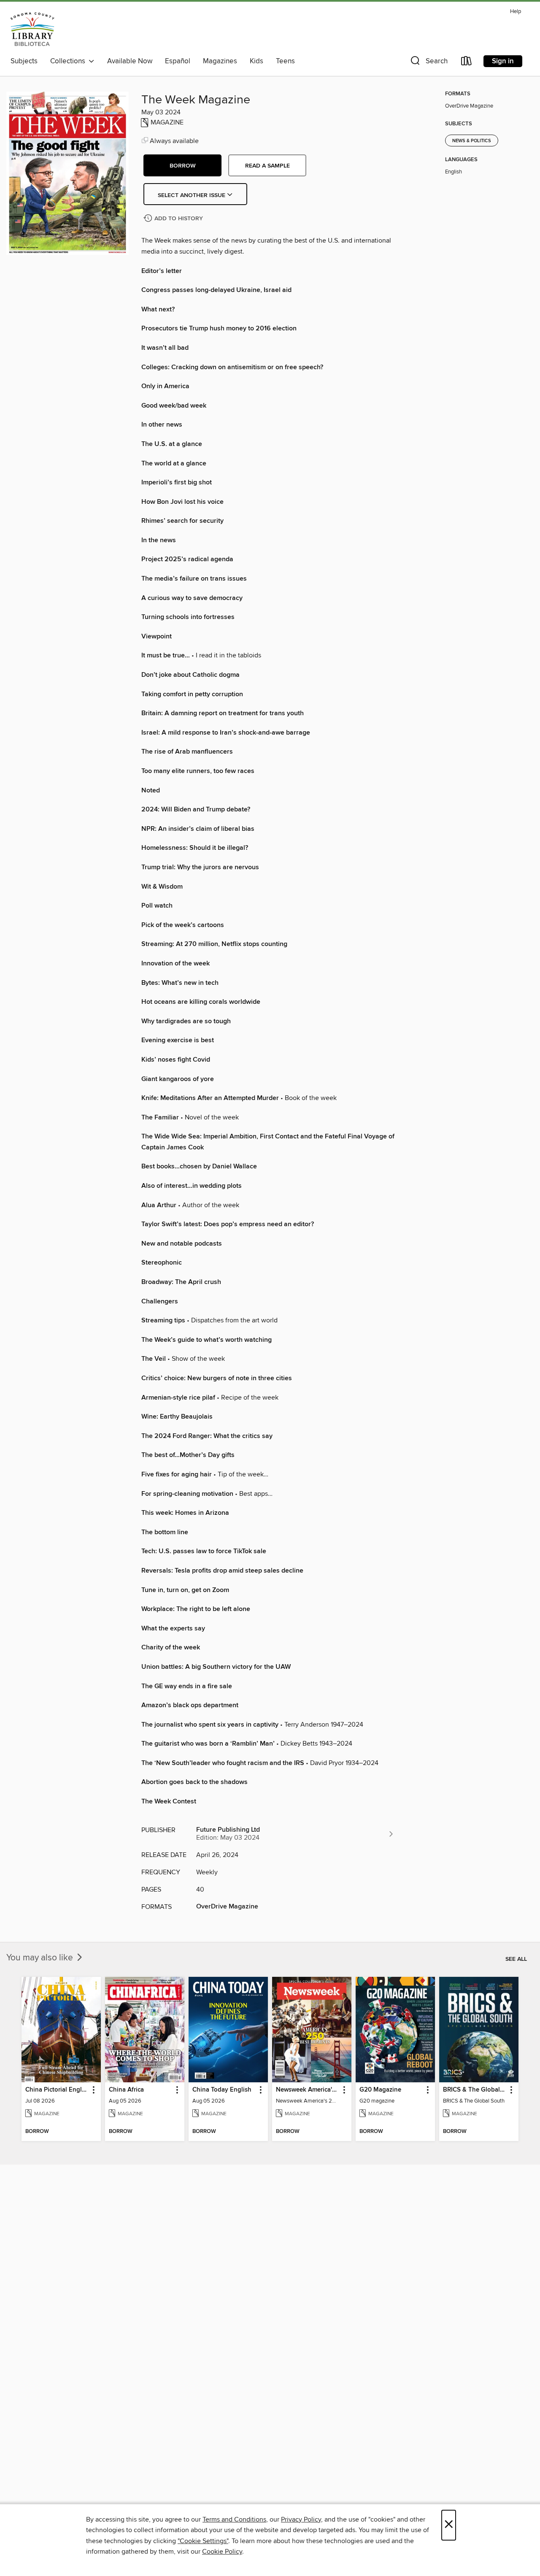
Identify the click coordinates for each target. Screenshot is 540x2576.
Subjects (24, 61)
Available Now (130, 61)
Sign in (503, 61)
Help (516, 12)
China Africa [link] (126, 2090)
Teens (285, 61)
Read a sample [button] (267, 166)
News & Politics (472, 141)
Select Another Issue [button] (192, 195)
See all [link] (516, 1959)
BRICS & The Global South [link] (475, 2090)
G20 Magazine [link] (380, 2090)
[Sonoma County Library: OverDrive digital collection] (32, 29)
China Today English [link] (222, 2090)
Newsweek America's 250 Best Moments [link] (308, 2090)
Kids (256, 61)
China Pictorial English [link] (57, 2090)
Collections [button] (69, 61)
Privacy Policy (301, 2519)
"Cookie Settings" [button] (203, 2541)
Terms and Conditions (234, 2519)
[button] (428, 63)
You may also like (41, 1958)
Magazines (220, 61)
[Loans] (467, 63)
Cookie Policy (222, 2552)
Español (178, 61)
